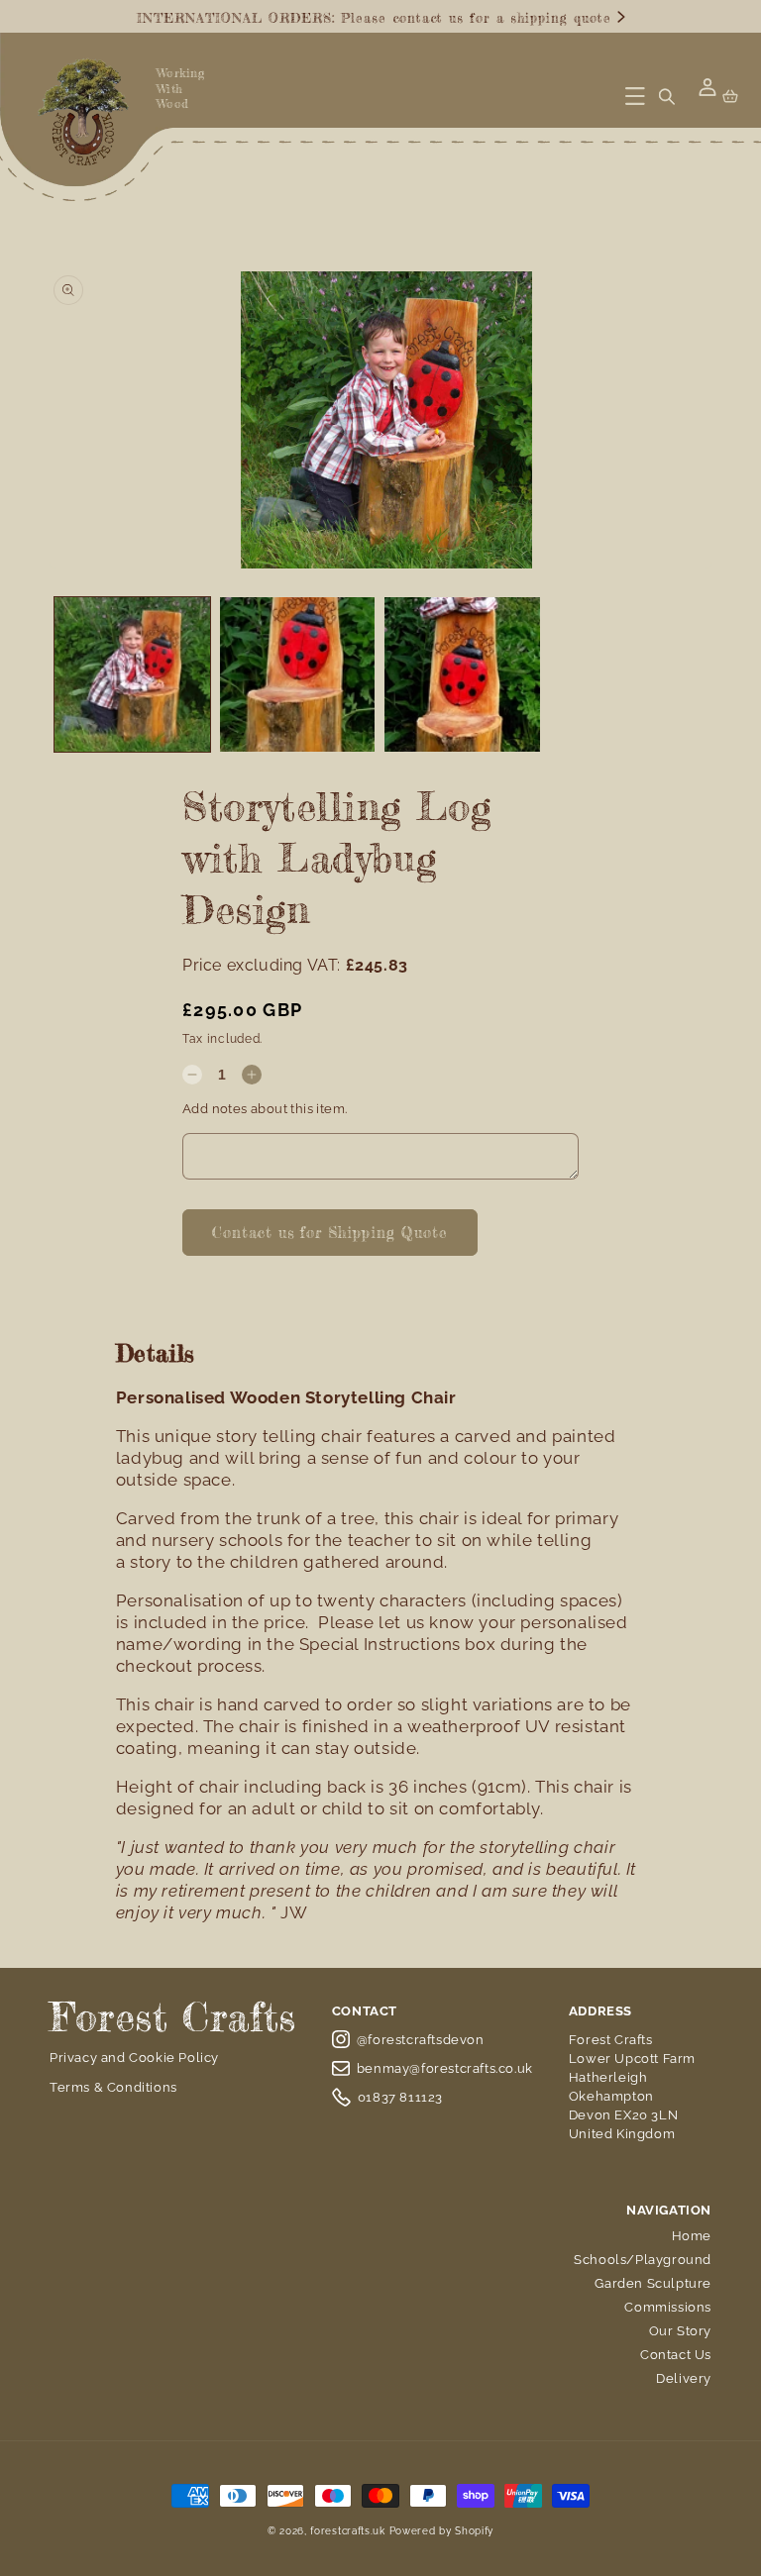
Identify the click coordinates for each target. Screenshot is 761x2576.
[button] (635, 96)
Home (692, 2236)
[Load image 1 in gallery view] (132, 675)
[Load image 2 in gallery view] (298, 675)
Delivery (684, 2378)
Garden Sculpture (653, 2283)
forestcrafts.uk (348, 2531)
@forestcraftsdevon (421, 2040)
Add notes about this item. (265, 1109)
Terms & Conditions (113, 2087)
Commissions (668, 2307)
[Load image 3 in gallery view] (462, 675)
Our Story (680, 2331)
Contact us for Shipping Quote (330, 1233)
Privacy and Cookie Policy (134, 2058)
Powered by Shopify (442, 2531)
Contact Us (676, 2355)
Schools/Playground (643, 2260)
